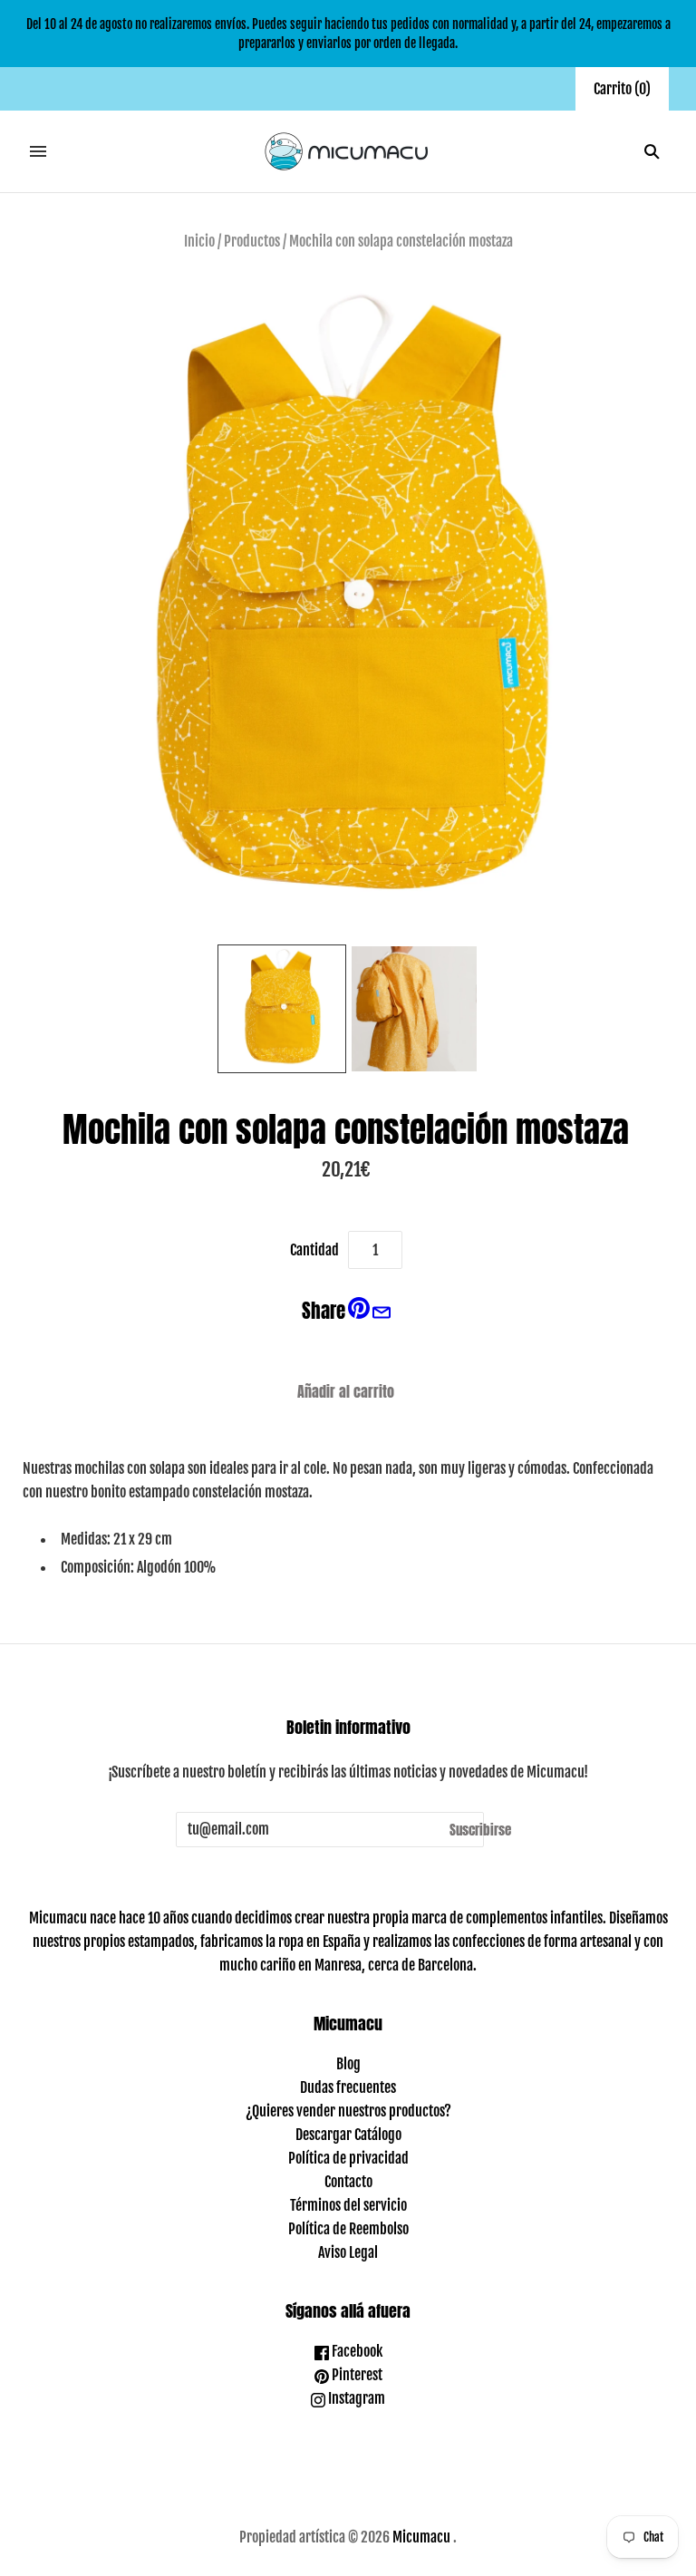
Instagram (355, 2398)
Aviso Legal (348, 2252)
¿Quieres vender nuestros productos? (348, 2111)
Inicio (199, 241)
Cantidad (314, 1250)
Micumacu (421, 2537)
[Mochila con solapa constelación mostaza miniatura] (282, 1009)
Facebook (356, 2351)
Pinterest (356, 2375)
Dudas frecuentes (348, 2087)
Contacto (348, 2182)
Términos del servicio (348, 2205)
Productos (252, 241)
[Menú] (38, 151)
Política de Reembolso (348, 2229)
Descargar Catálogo (348, 2135)
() (622, 89)
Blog (348, 2064)
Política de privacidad (348, 2158)
